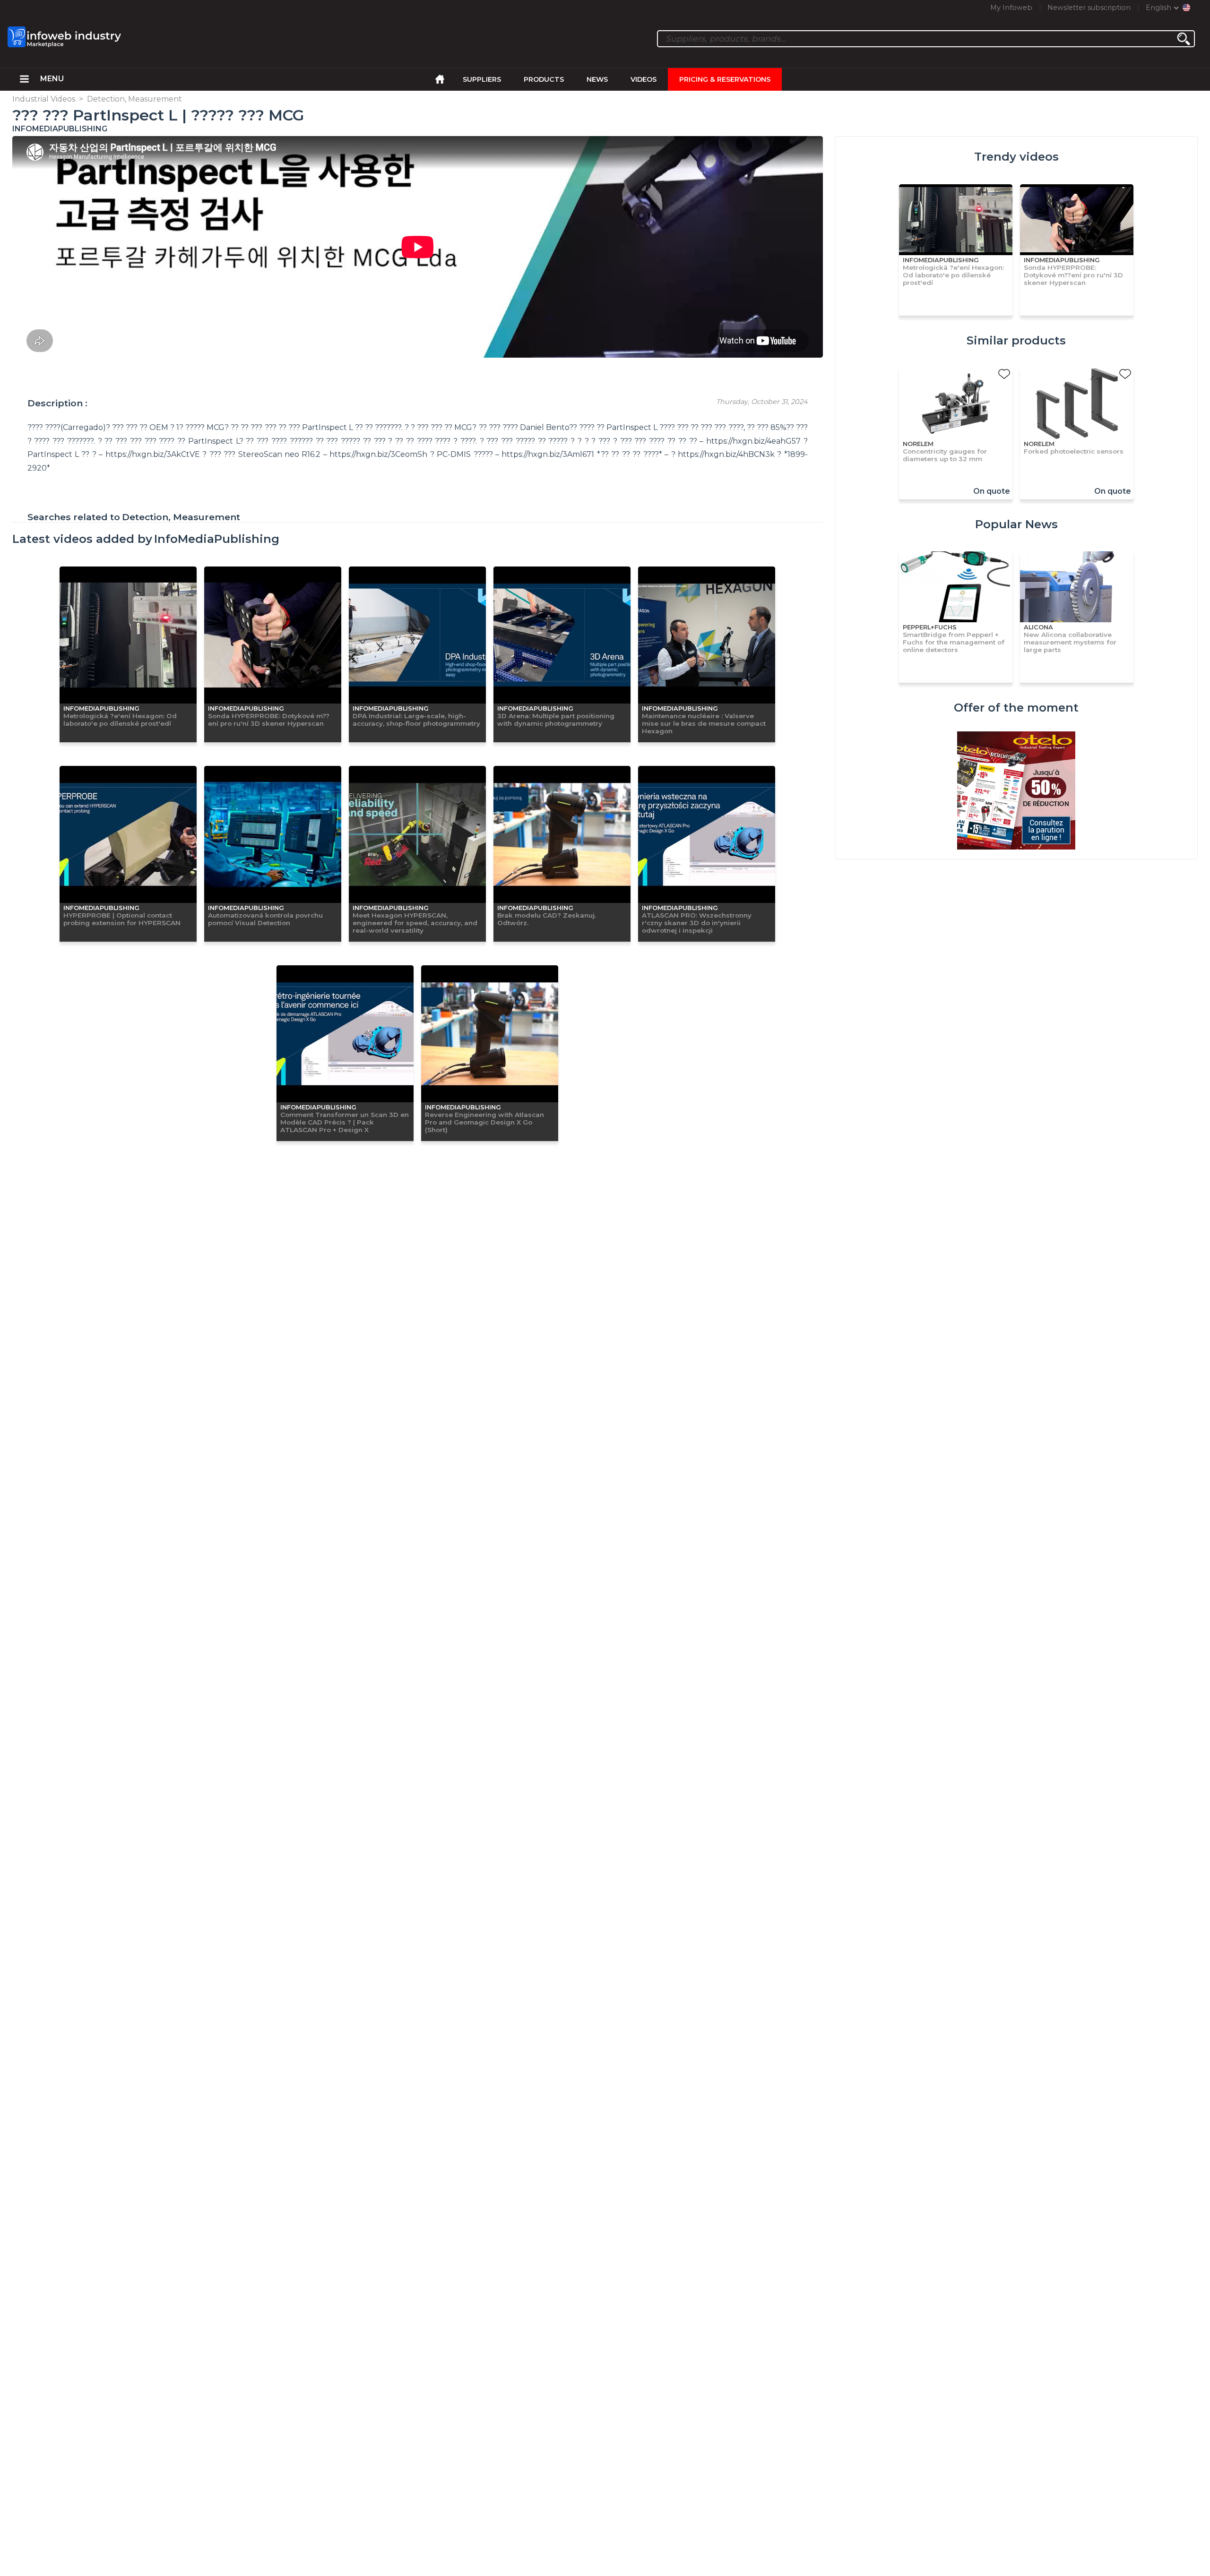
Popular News (1016, 524)
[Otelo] (1016, 791)
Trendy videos (1016, 157)
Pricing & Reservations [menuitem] (725, 79)
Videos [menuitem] (644, 79)
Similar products (1016, 340)
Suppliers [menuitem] (482, 79)
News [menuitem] (597, 79)
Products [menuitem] (544, 79)
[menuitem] (24, 79)
